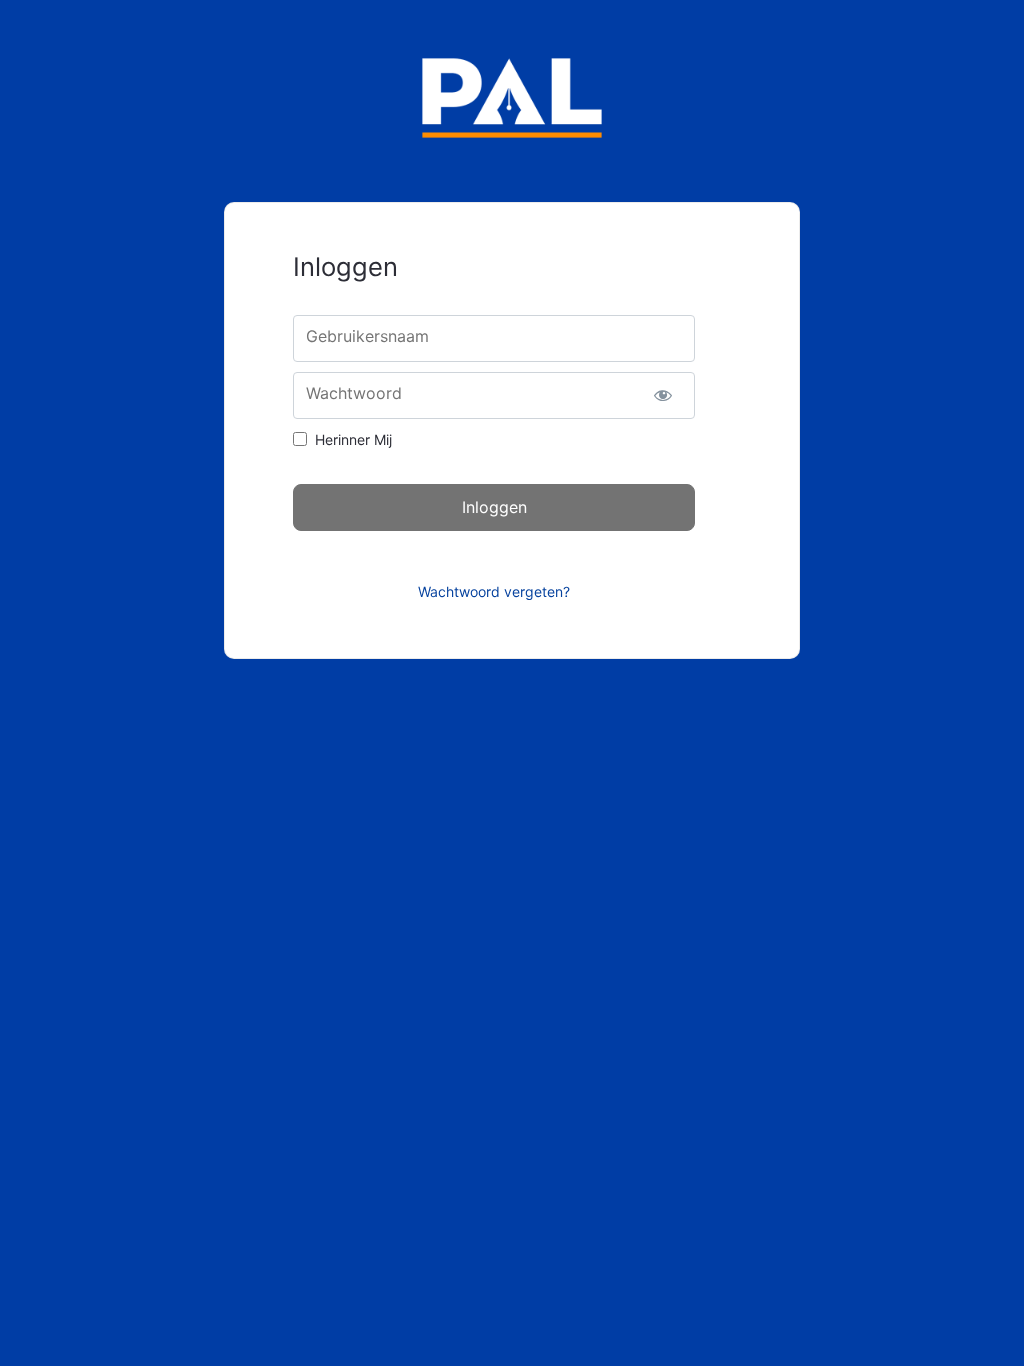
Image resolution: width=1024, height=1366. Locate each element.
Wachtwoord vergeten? (494, 591)
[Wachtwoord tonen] (662, 395)
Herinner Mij (353, 439)
